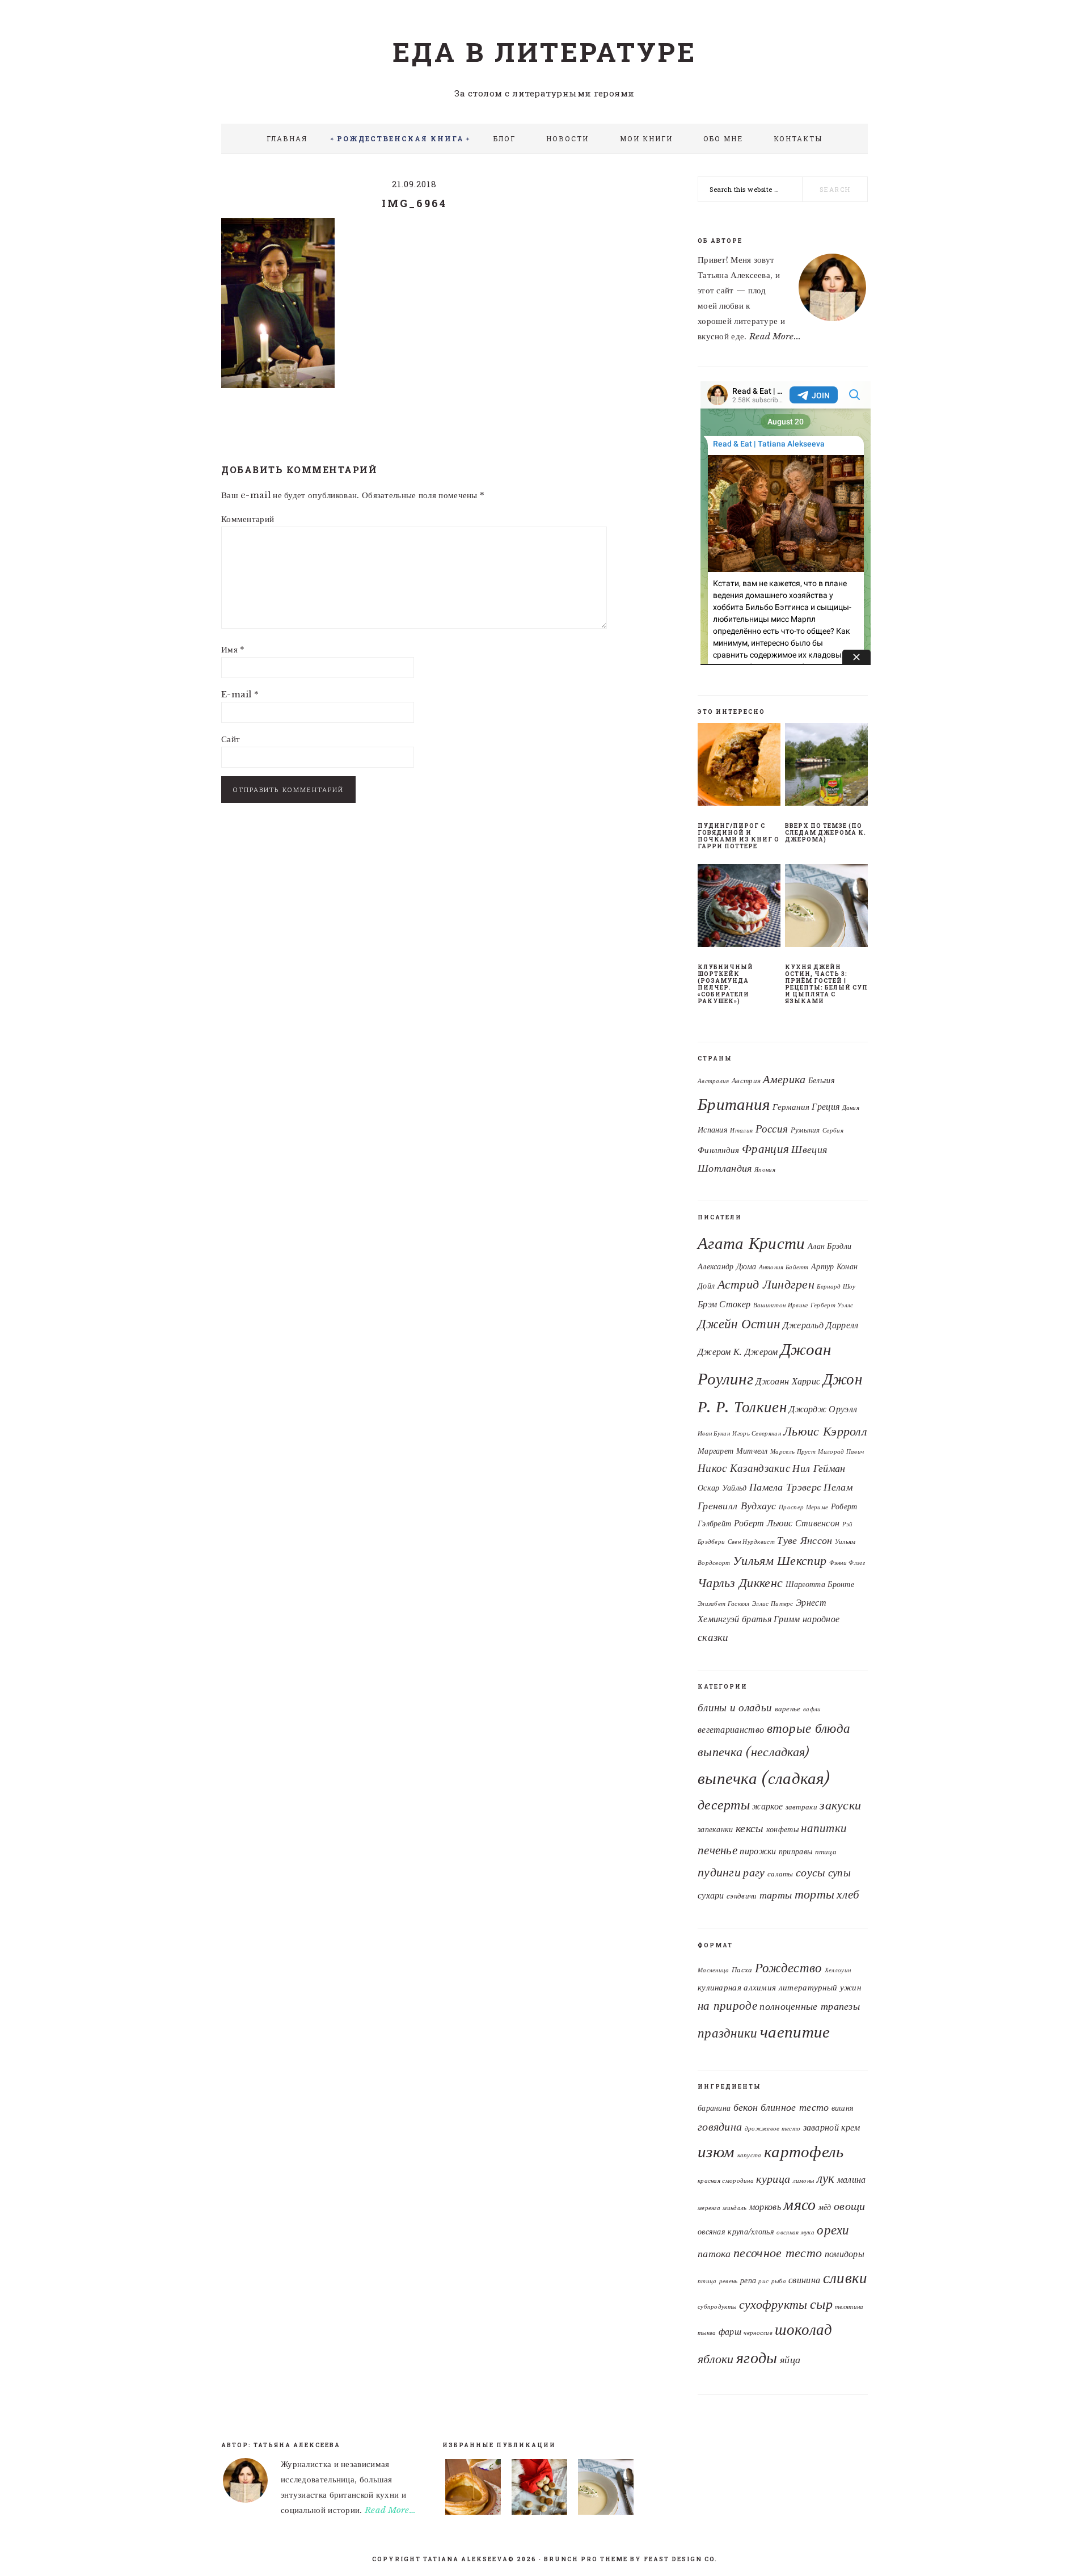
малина (852, 2179)
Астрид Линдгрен (766, 1284)
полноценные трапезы (810, 2006)
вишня (843, 2108)
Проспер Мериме (803, 1507)
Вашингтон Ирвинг (781, 1305)
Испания (713, 1130)
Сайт (231, 739)
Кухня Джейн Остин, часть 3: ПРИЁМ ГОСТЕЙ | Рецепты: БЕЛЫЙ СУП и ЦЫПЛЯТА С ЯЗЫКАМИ (826, 984)
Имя (233, 649)
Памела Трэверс (785, 1487)
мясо (799, 2204)
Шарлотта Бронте (820, 1584)
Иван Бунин (714, 1434)
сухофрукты (773, 2304)
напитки (824, 1828)
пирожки (758, 1851)
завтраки (801, 1807)
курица (773, 2179)
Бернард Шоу (836, 1287)
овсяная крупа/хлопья (736, 2232)
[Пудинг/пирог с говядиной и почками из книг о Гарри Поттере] (739, 767)
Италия (741, 1131)
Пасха (742, 1970)
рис (763, 2281)
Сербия (833, 1131)
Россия (772, 1129)
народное (821, 1619)
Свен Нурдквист (751, 1542)
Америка (784, 1079)
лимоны (804, 2181)
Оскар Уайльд (722, 1488)
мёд (825, 2207)
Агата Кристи (752, 1243)
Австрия (746, 1081)
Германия (791, 1107)
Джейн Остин (739, 1324)
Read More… (390, 2510)
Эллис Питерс (773, 1604)
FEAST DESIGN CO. (681, 2559)
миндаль (735, 2208)
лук (826, 2178)
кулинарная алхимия (737, 1987)
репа (748, 2281)
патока (714, 2253)
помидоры (845, 2254)
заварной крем (832, 2127)
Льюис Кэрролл (825, 1431)
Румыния (805, 1130)
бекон (746, 2107)
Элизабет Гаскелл (724, 1604)
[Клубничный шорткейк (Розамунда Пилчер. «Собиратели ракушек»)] (739, 908)
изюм (716, 2152)
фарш (730, 2331)
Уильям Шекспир (780, 1561)
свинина (804, 2280)
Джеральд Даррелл (821, 1325)
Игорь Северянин (757, 1434)
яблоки (716, 2359)
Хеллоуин (838, 1970)
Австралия (714, 1081)
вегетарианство (731, 1730)
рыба (779, 2281)
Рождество (789, 1968)
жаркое (767, 1806)
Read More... (775, 336)
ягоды (757, 2358)
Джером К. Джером (738, 1352)
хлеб (848, 1895)
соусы (811, 1872)
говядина (720, 2127)
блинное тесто (795, 2107)
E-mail (240, 694)
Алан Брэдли (830, 1246)
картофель (804, 2152)
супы (839, 1872)
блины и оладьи (735, 1707)
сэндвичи (742, 1896)
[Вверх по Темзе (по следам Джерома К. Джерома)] (826, 767)
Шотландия (725, 1168)
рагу (754, 1872)
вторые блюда (809, 1728)
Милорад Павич (841, 1452)
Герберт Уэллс (832, 1305)
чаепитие (795, 2032)
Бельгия (822, 1081)
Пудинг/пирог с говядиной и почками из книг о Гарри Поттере (738, 836)
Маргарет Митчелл (733, 1451)
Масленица (714, 1970)
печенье (717, 1850)
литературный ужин (820, 1987)
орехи (833, 2230)
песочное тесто (778, 2253)
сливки (845, 2278)
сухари (711, 1895)
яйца (790, 2360)
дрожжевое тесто (773, 2129)
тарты (776, 1895)
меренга (709, 2208)
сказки (713, 1637)
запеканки (716, 1829)
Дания (851, 1108)
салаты (780, 1874)
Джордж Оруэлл (823, 1409)
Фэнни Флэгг (847, 1563)
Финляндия (719, 1150)
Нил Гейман (819, 1468)
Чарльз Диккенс (740, 1583)
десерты (724, 1805)
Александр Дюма (727, 1266)
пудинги (719, 1872)
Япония (765, 1170)
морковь (765, 2207)
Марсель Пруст (793, 1452)
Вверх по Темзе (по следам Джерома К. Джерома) (826, 833)
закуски (840, 1805)
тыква (707, 2333)
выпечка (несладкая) (754, 1752)
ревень (729, 2281)
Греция (826, 1107)
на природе (727, 2006)
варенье (788, 1709)
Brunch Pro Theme (586, 2559)
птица (826, 1852)
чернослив (758, 2333)
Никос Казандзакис (744, 1468)
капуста (750, 2155)
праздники (728, 2033)
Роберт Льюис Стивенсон (787, 1523)
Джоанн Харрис (788, 1381)
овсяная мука (795, 2232)
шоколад (803, 2329)
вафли (812, 1709)
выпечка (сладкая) (764, 1778)
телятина (849, 2307)
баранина (714, 2108)
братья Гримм (771, 1619)
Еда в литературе (544, 52)
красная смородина (726, 2181)
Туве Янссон (805, 1540)
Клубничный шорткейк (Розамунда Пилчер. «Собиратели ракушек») (725, 984)
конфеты (782, 1829)
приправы (795, 1851)
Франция (765, 1149)
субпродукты (717, 2307)
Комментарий (248, 519)
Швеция (809, 1149)
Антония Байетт (784, 1267)
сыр (821, 2304)
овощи (850, 2206)
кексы (750, 1828)
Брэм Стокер (724, 1304)
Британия (734, 1104)
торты (815, 1894)
